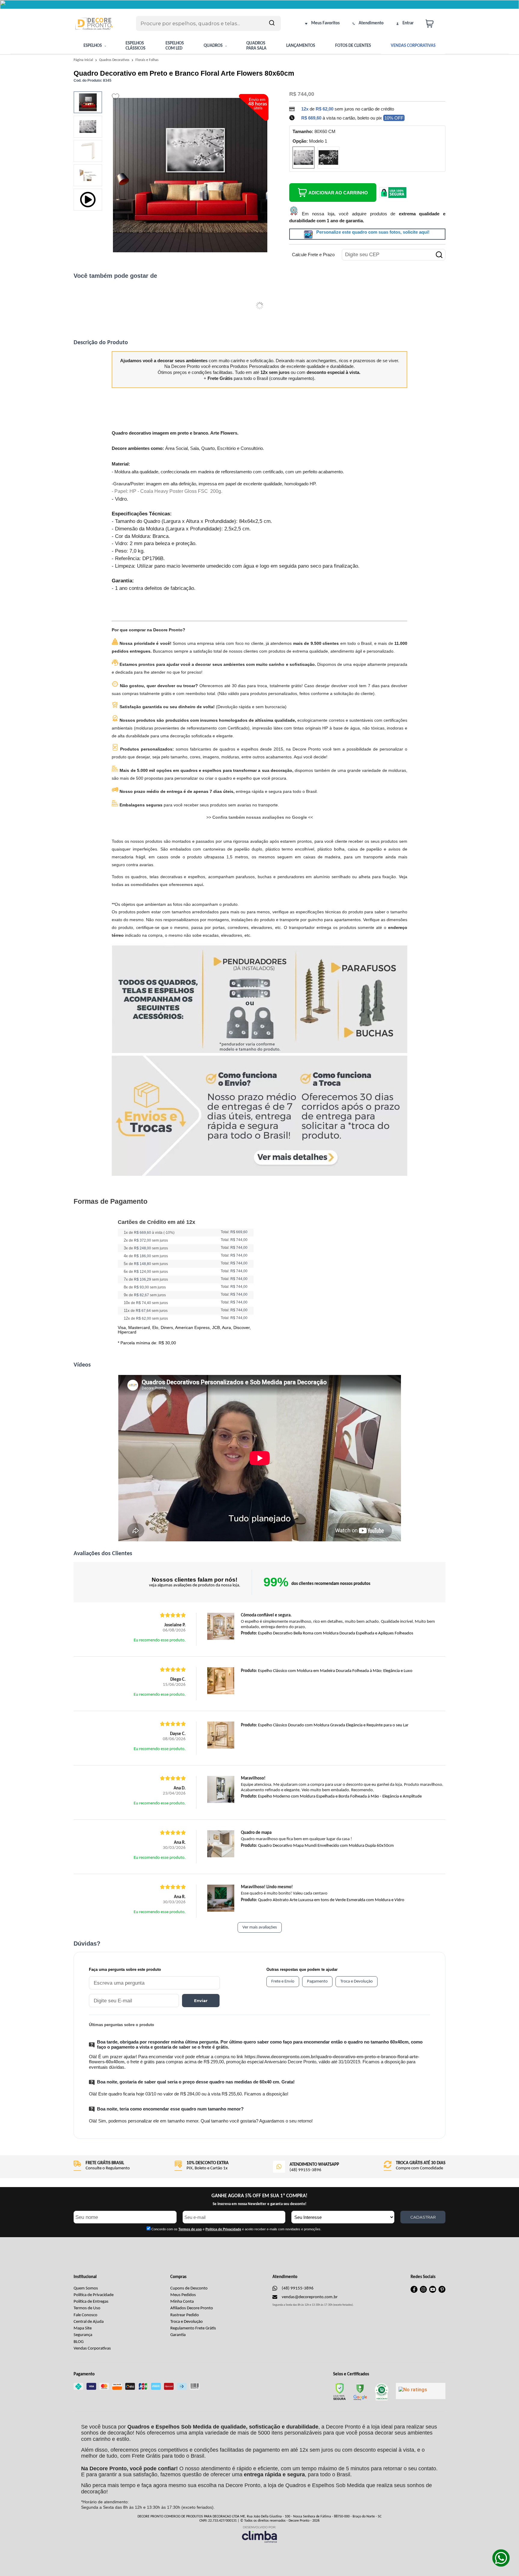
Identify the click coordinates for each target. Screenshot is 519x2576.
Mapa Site (83, 2328)
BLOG (79, 2342)
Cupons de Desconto (189, 2288)
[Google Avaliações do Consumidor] (421, 2391)
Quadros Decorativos (115, 60)
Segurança (83, 2335)
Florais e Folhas (147, 60)
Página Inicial (84, 60)
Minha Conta (182, 2302)
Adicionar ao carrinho (338, 193)
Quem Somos (86, 2288)
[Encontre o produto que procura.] (272, 23)
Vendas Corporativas (92, 2348)
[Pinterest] (442, 2292)
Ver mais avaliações (260, 1927)
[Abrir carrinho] (434, 24)
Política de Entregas (91, 2302)
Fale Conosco (85, 2315)
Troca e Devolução (187, 2322)
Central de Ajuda (89, 2322)
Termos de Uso (87, 2308)
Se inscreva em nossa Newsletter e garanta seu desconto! (259, 2204)
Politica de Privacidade (223, 2229)
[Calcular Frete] (439, 255)
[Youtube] (433, 2292)
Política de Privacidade (94, 2295)
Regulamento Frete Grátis (193, 2328)
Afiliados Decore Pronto (192, 2308)
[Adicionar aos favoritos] (115, 97)
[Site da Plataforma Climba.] (259, 2534)
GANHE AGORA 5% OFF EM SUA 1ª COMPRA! (259, 2196)
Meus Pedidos (183, 2295)
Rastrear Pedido (185, 2315)
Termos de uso (190, 2229)
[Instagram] (423, 2292)
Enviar (201, 2001)
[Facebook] (414, 2292)
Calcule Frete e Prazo (313, 255)
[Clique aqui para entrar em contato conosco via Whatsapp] (501, 2558)
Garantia (178, 2335)
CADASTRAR (423, 2217)
